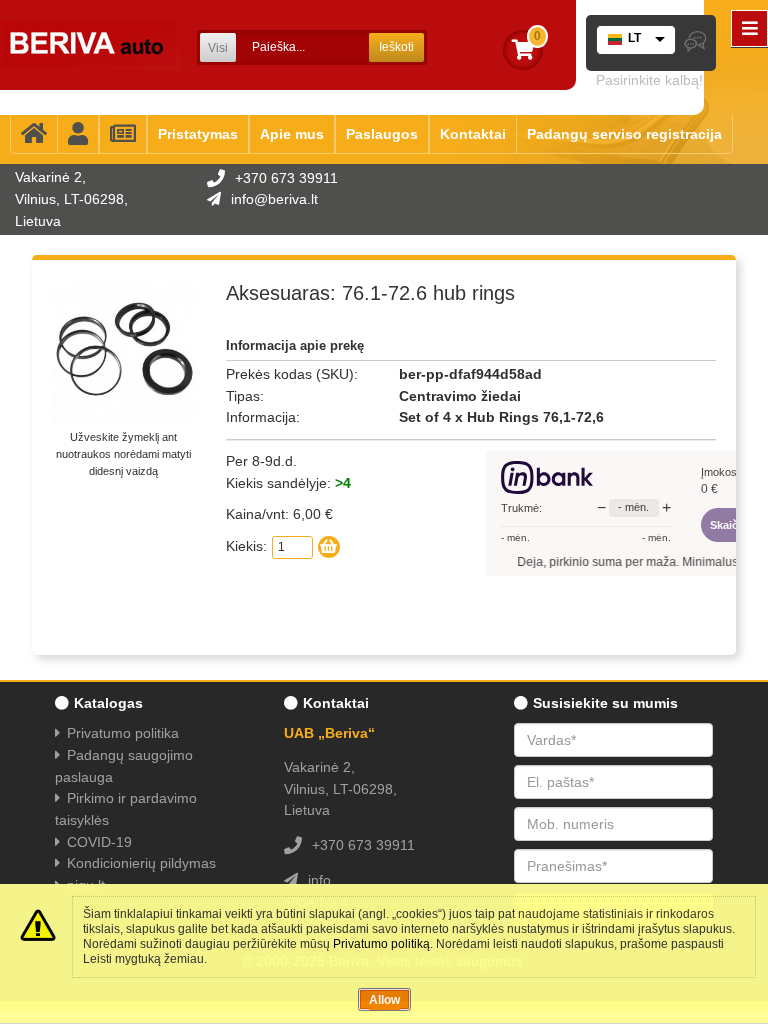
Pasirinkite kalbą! (649, 80)
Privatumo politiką (381, 944)
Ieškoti (396, 47)
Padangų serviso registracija (624, 134)
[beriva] (90, 45)
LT (634, 38)
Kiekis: (246, 546)
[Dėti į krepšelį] (329, 547)
